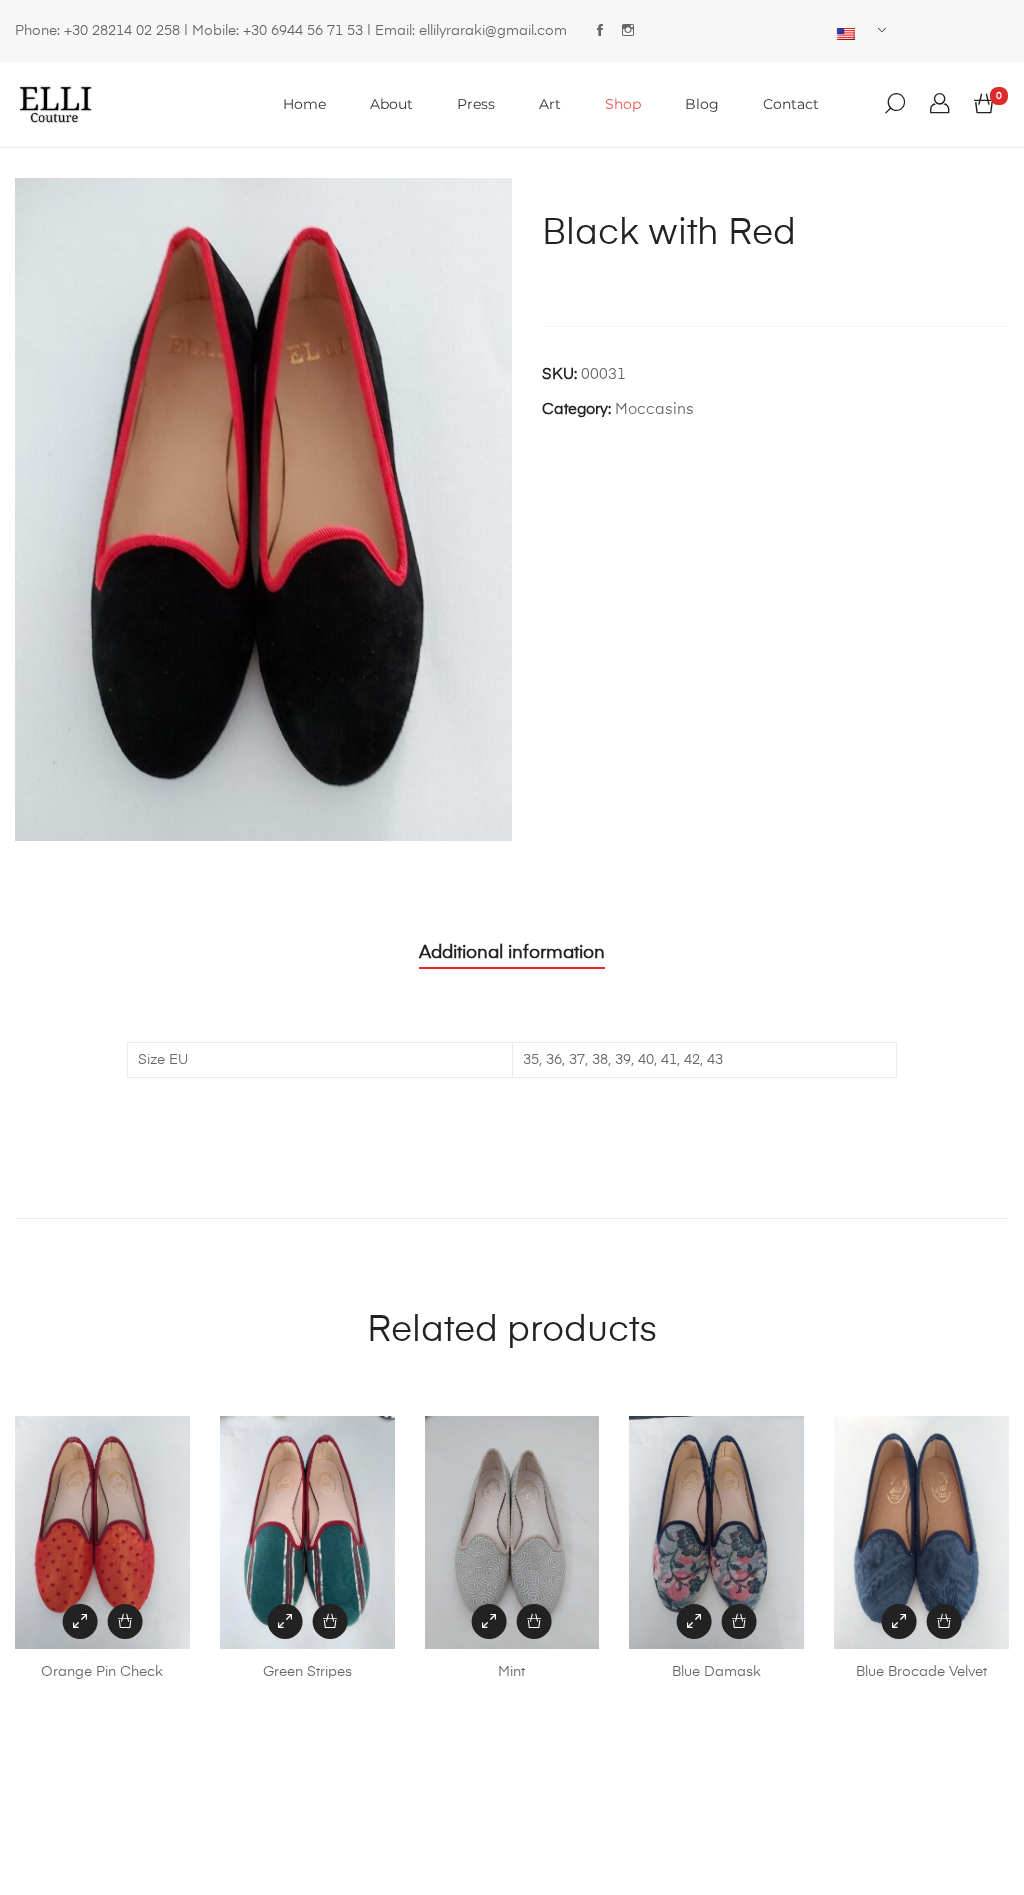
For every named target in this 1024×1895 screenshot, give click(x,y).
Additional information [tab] (512, 953)
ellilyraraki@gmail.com (493, 31)
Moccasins (654, 409)
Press (476, 104)
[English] (854, 34)
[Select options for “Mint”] (534, 1621)
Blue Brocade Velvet (921, 1672)
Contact (791, 104)
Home (304, 104)
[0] (984, 105)
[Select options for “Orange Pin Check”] (124, 1621)
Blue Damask (716, 1672)
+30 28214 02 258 (122, 31)
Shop (623, 104)
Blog (702, 104)
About (391, 104)
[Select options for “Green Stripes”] (329, 1621)
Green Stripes (307, 1672)
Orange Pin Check (102, 1672)
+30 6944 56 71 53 (303, 31)
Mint (511, 1672)
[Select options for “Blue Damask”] (739, 1621)
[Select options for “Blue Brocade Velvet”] (944, 1621)
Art (550, 104)
